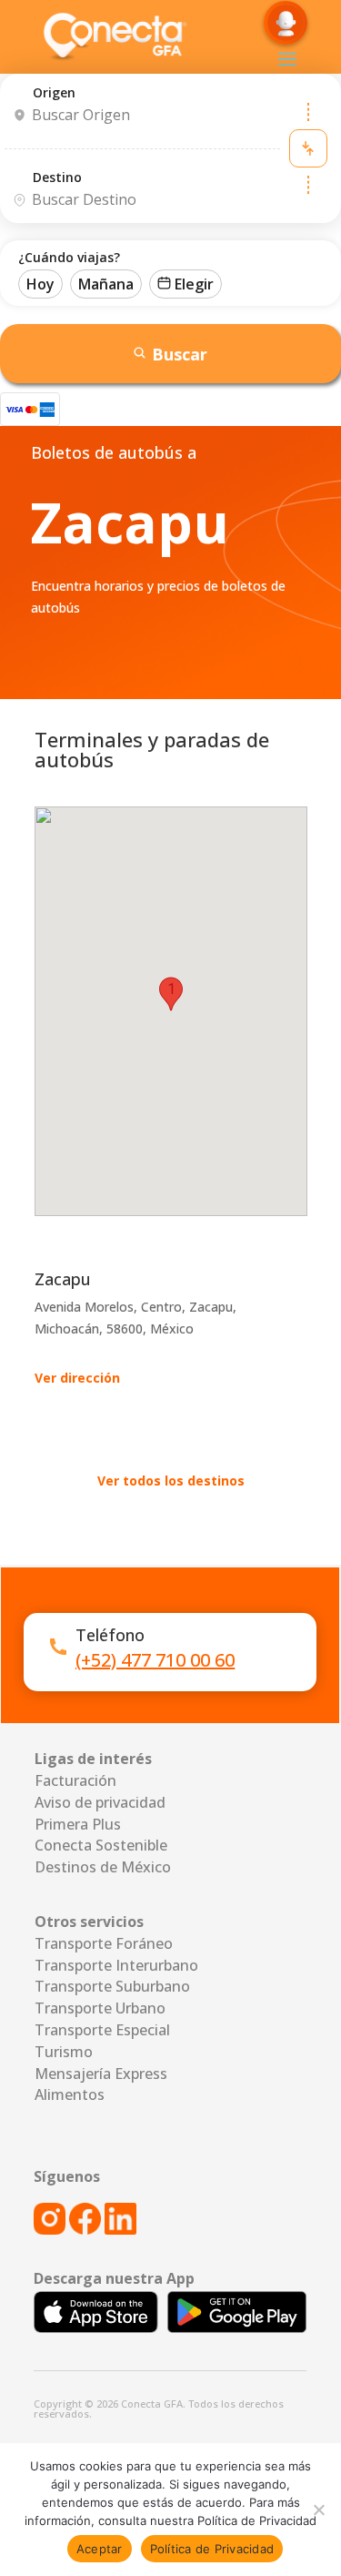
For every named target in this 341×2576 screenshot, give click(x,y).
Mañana (106, 284)
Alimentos (70, 2094)
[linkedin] (120, 2229)
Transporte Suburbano (112, 1986)
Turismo (64, 2052)
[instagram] (51, 2229)
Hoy (40, 284)
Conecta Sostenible (101, 1845)
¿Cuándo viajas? (69, 257)
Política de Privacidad (212, 2549)
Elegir (194, 284)
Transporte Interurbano (116, 1965)
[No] (318, 2510)
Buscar (180, 354)
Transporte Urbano (100, 2008)
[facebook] (85, 2229)
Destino (57, 177)
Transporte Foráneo (104, 1943)
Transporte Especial (102, 2030)
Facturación (75, 1780)
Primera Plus (78, 1824)
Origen (54, 92)
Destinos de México (103, 1867)
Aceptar (100, 2549)
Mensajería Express (101, 2074)
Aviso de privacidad (100, 1802)
